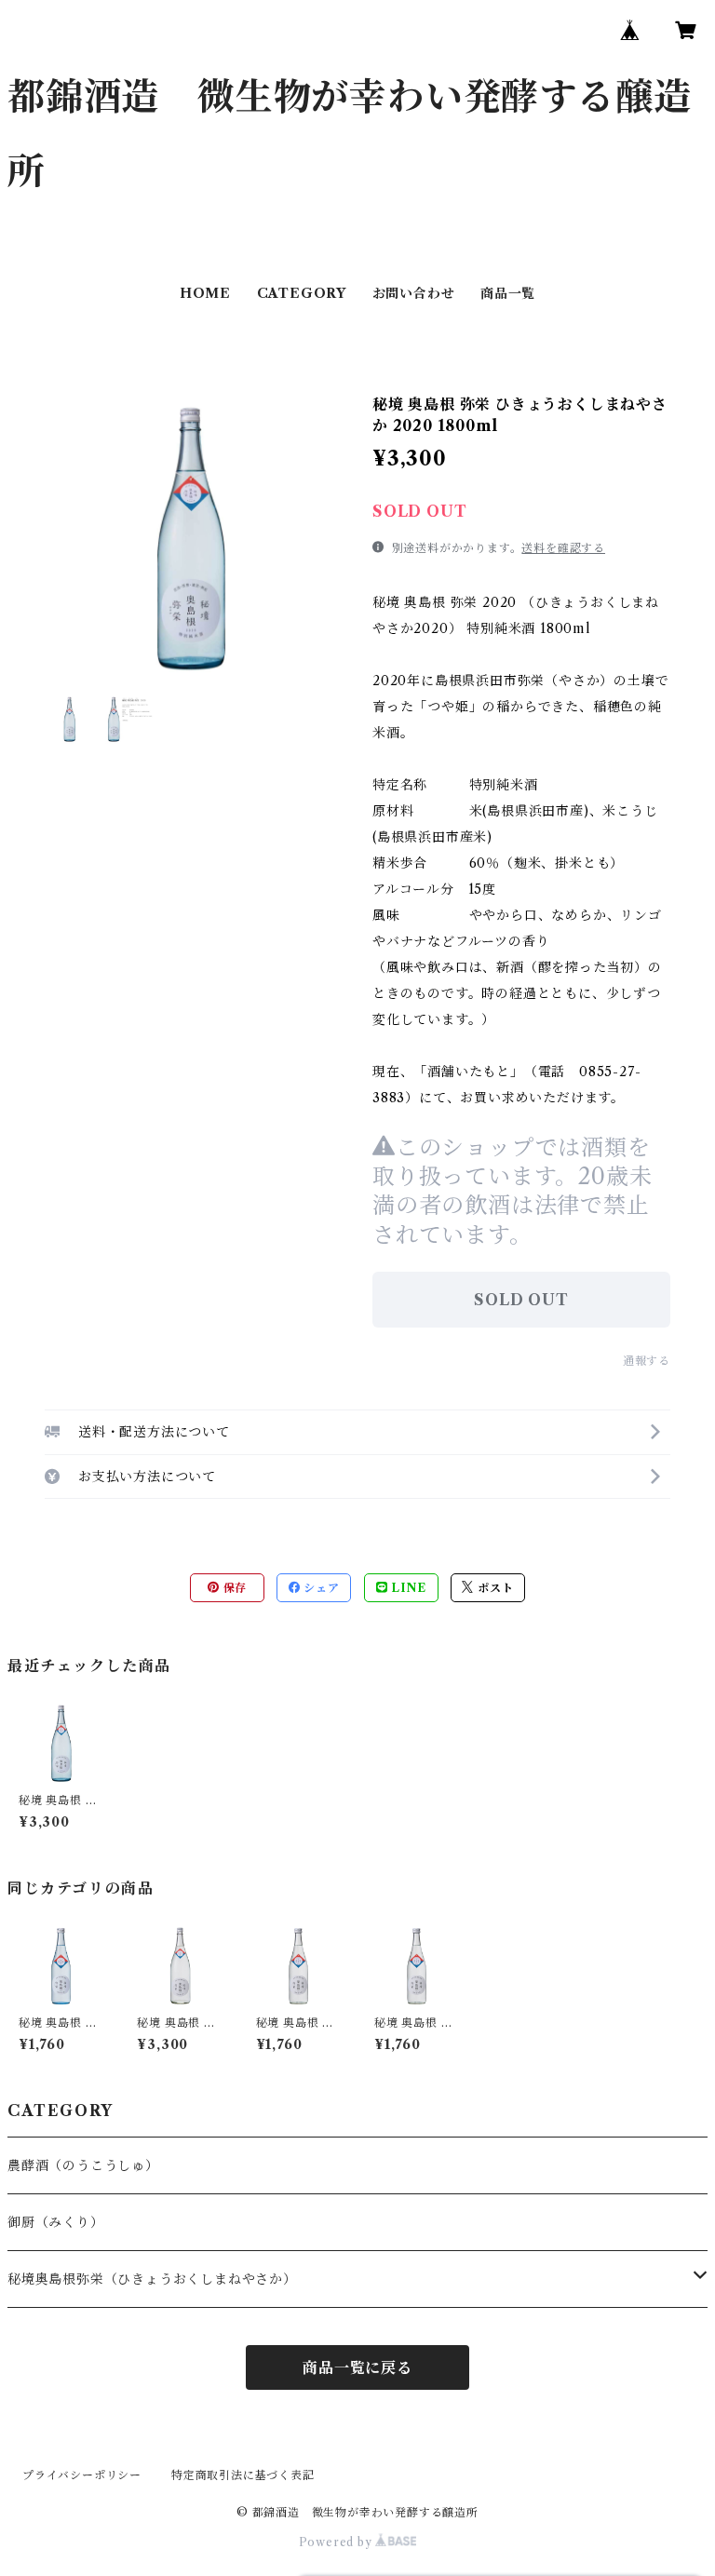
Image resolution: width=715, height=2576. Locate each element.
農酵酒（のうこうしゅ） (83, 2165)
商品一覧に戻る (357, 2367)
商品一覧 (508, 293)
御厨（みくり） (56, 2222)
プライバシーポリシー (82, 2475)
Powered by (337, 2542)
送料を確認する (563, 548)
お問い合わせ (414, 293)
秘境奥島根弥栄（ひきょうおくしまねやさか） (152, 2279)
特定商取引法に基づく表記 (243, 2475)
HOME (205, 293)
